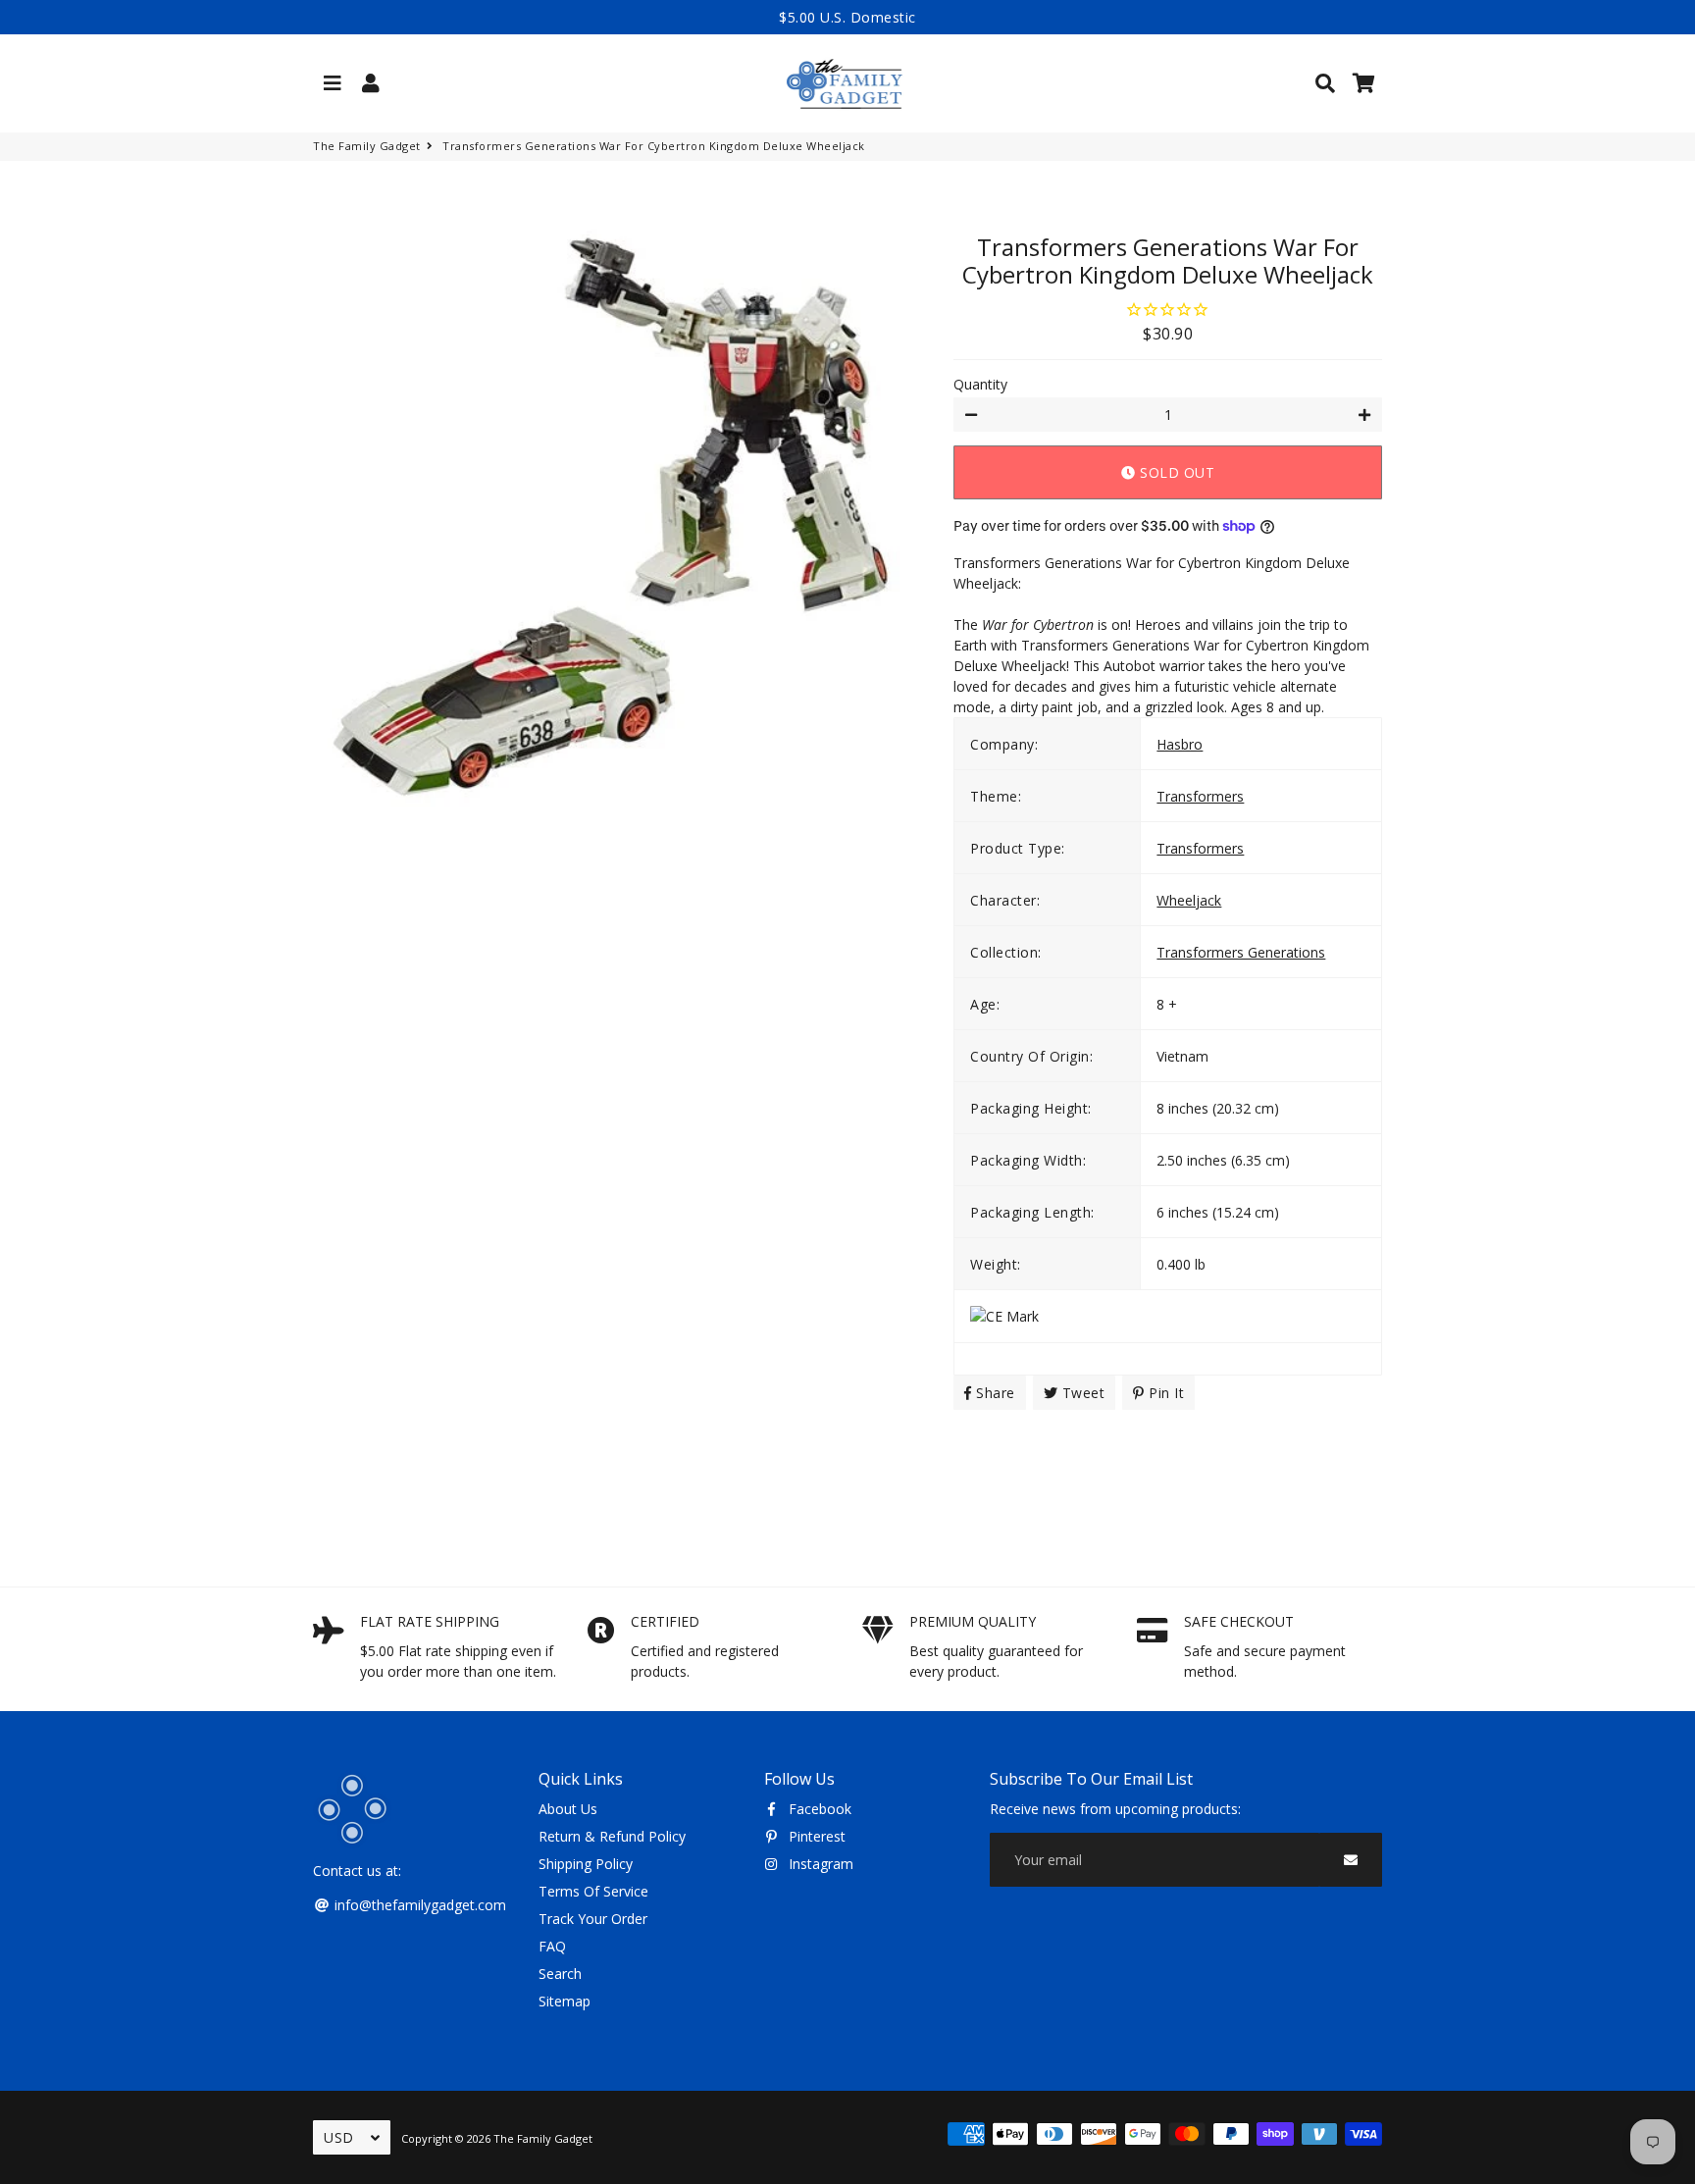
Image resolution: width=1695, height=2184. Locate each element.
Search (560, 1974)
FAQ (552, 1946)
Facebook (818, 1809)
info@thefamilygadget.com (418, 1905)
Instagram (819, 1864)
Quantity (980, 384)
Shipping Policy (586, 1864)
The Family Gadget (367, 146)
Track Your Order (593, 1919)
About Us (568, 1809)
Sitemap (565, 2001)
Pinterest (815, 1836)
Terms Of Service (593, 1891)
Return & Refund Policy (612, 1836)
